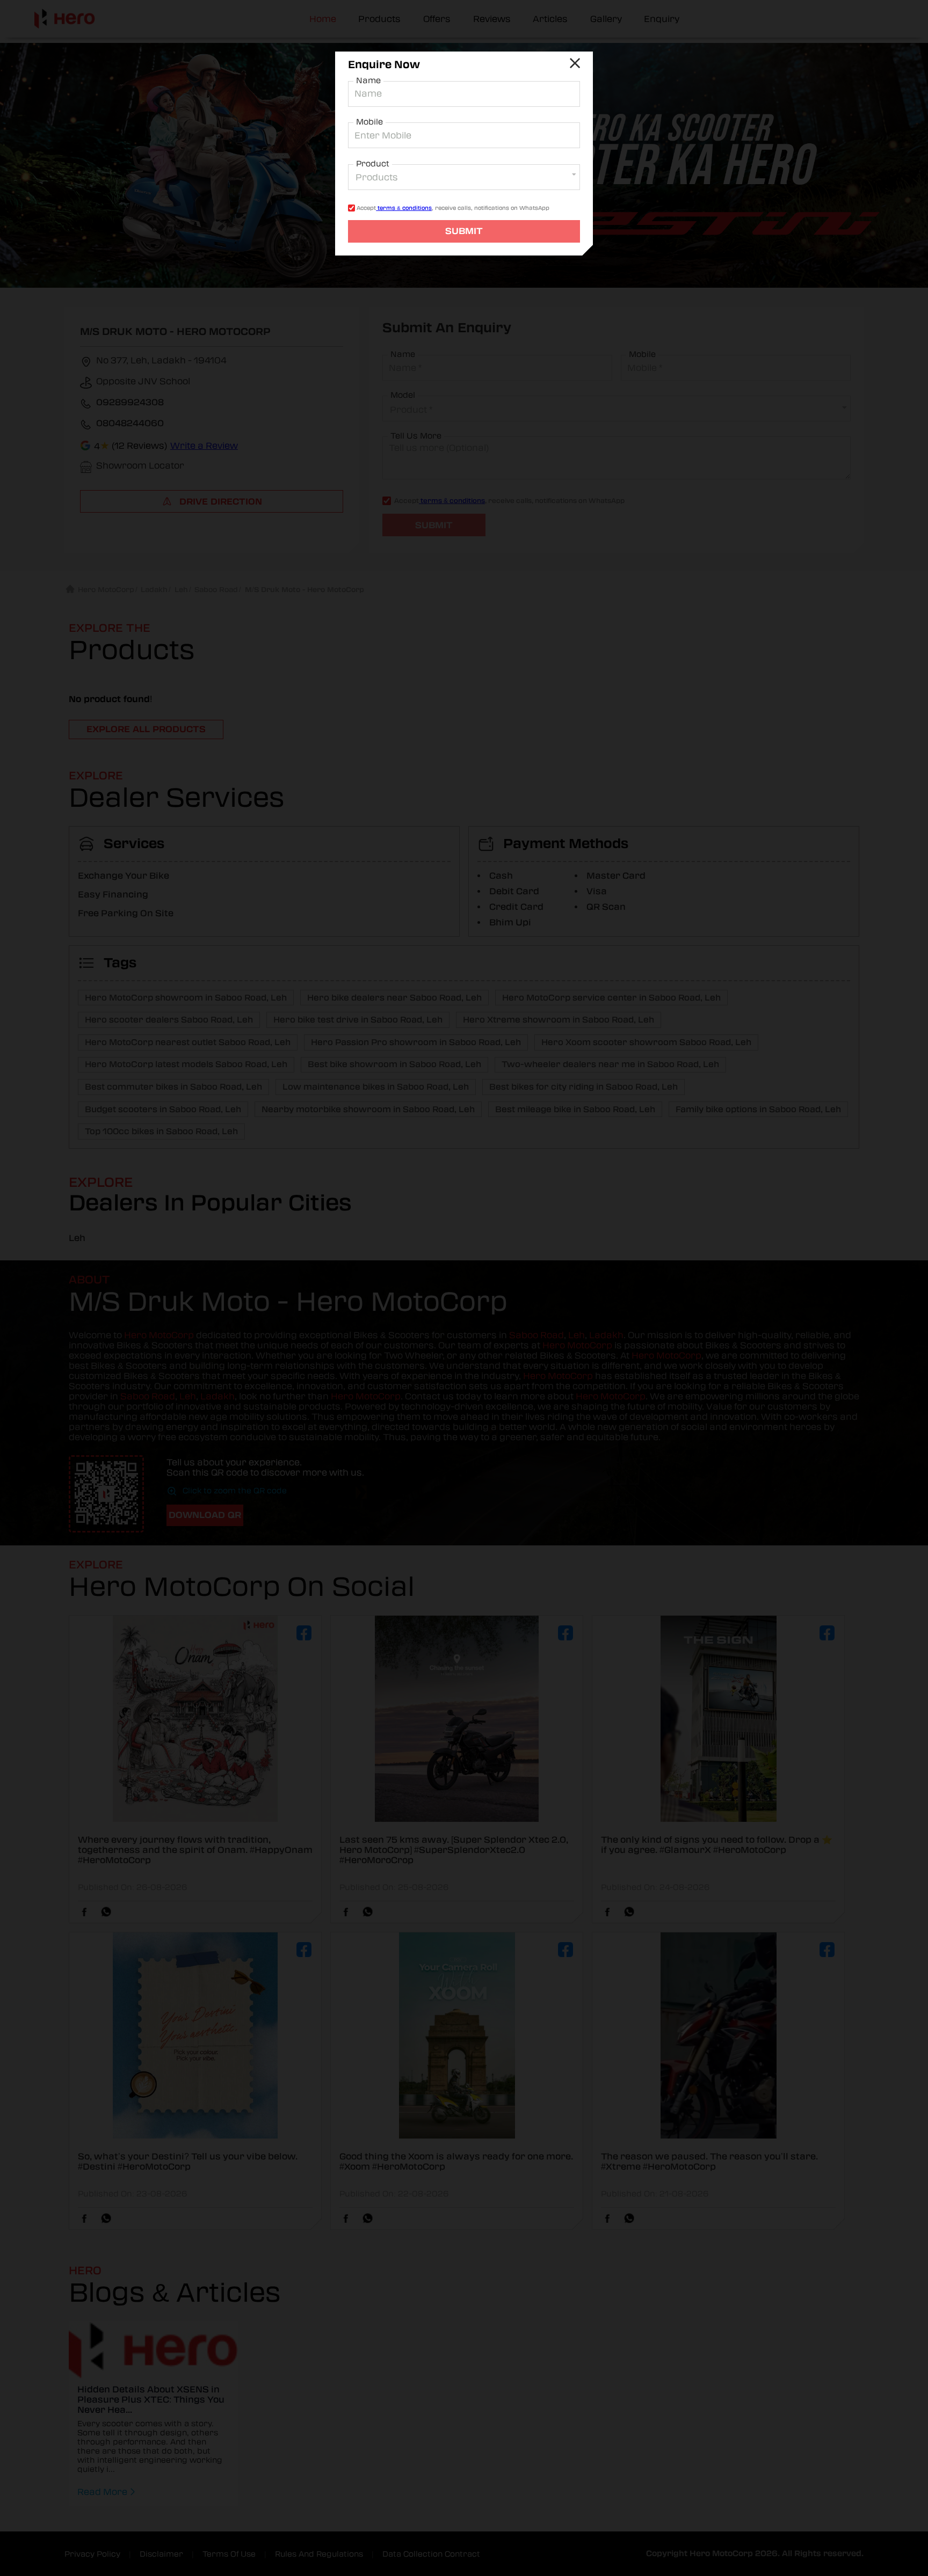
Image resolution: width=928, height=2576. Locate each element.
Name (368, 81)
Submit (464, 231)
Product (373, 164)
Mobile (369, 122)
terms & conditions (404, 208)
